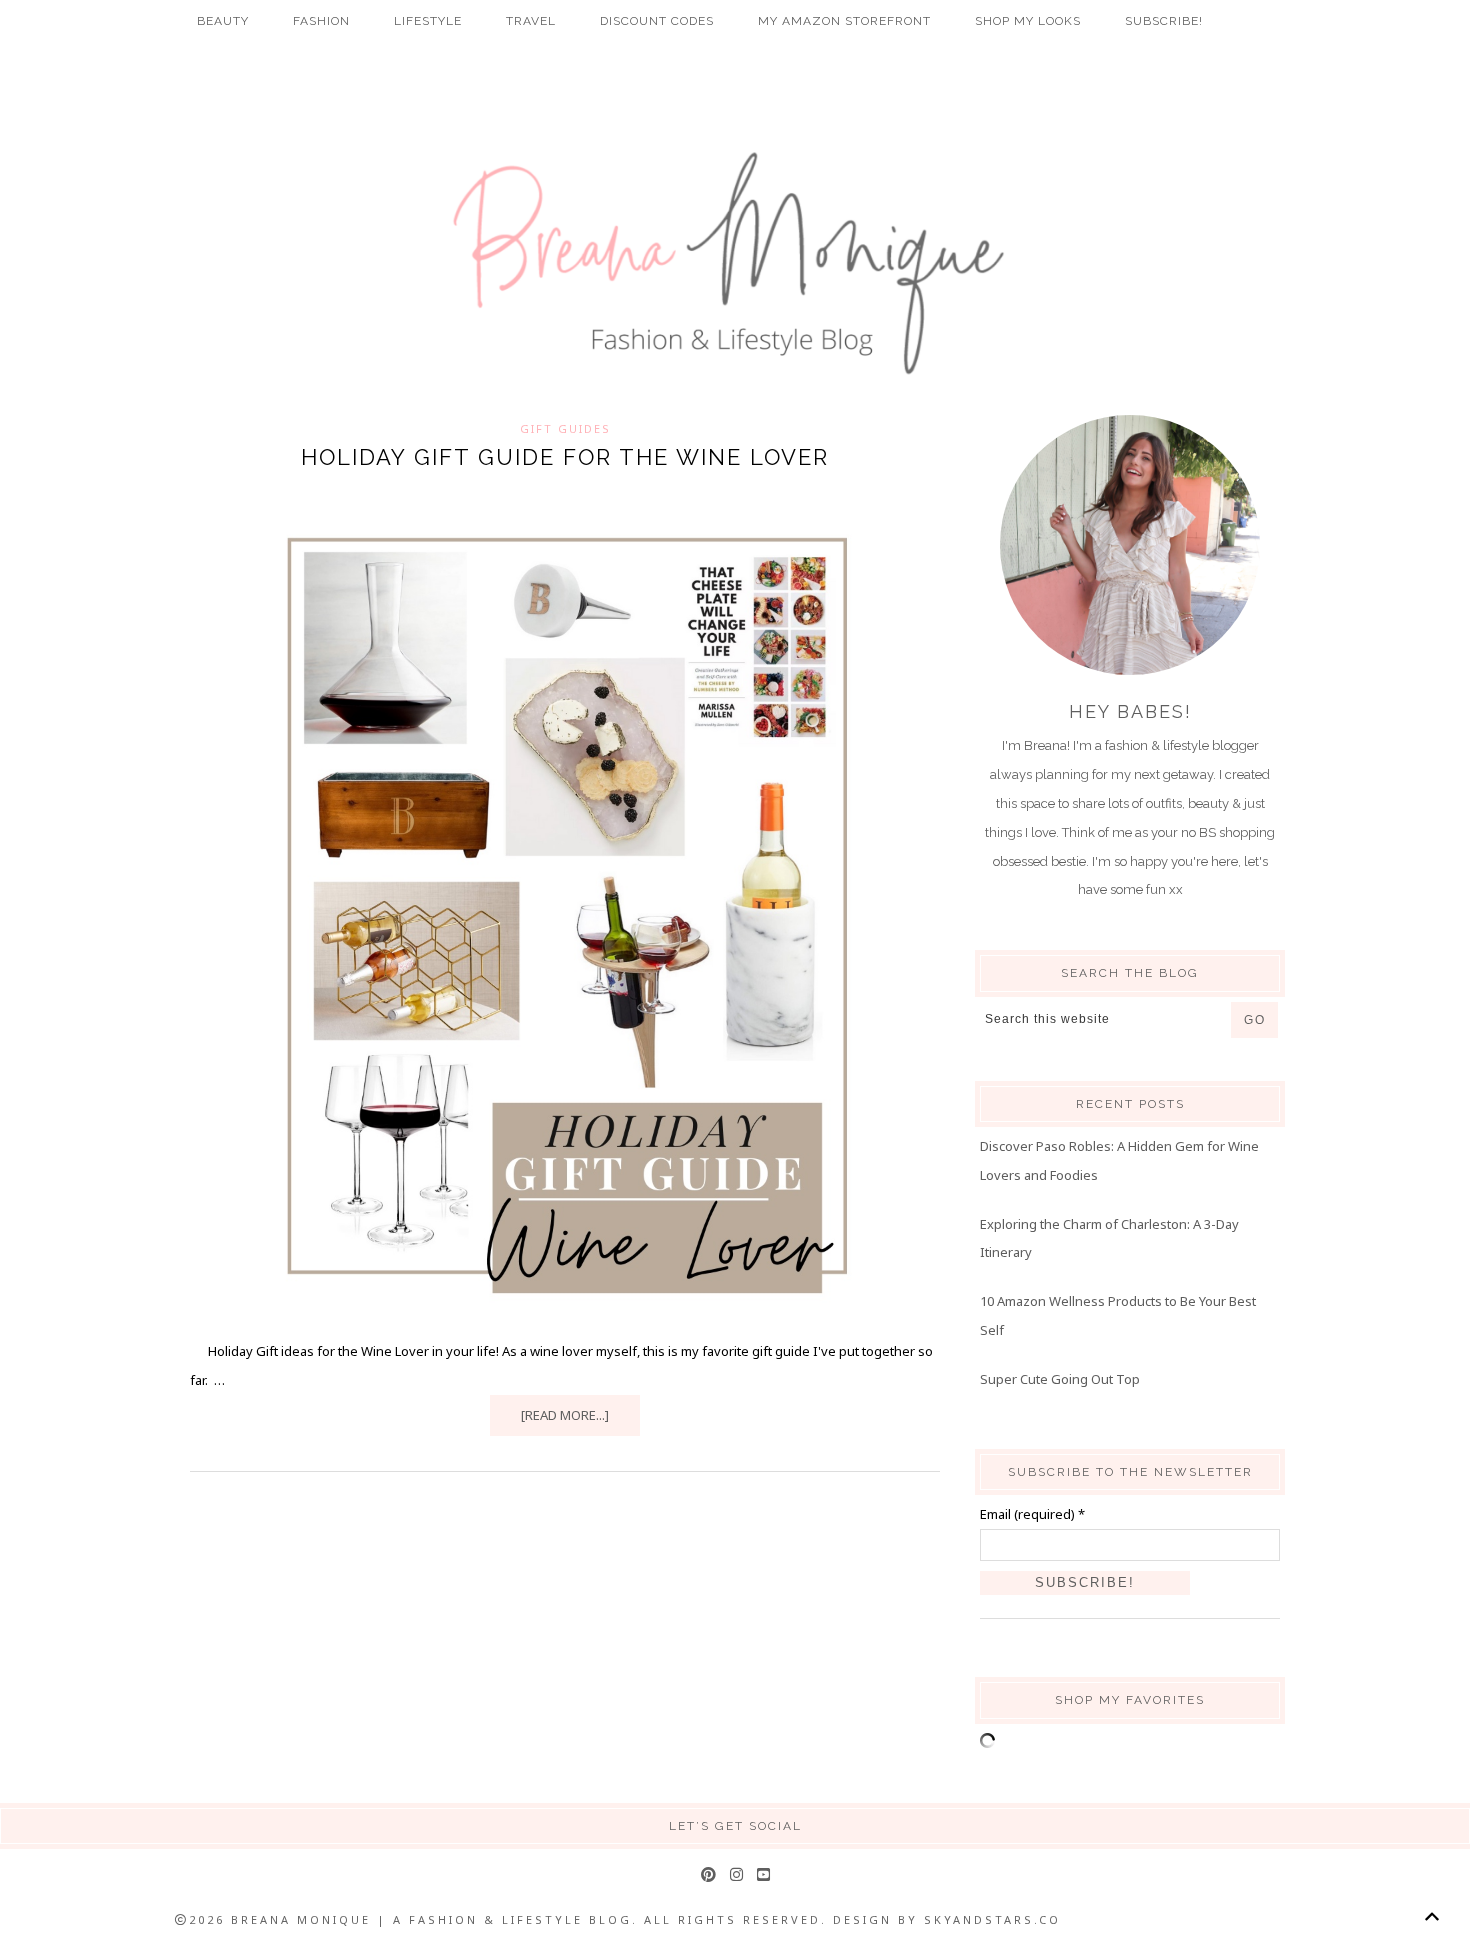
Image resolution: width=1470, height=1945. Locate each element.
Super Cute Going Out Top (1060, 1379)
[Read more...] (565, 1415)
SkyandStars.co (992, 1919)
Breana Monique (735, 263)
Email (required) (1032, 1514)
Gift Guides (565, 428)
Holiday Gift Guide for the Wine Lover (565, 457)
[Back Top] (1431, 1916)
